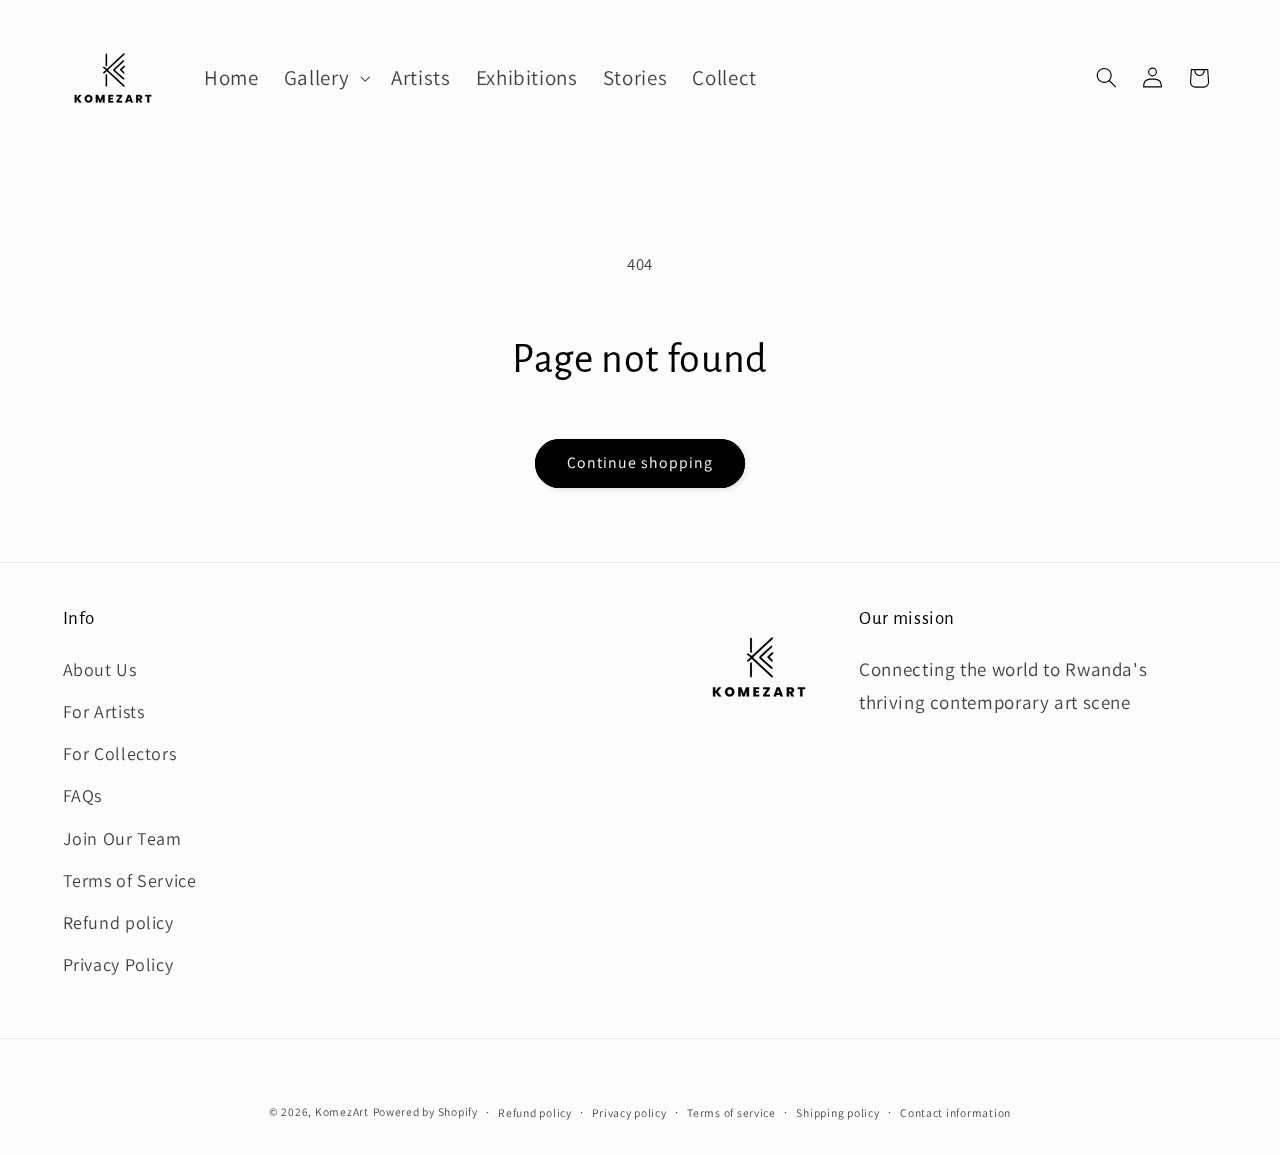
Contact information (955, 1112)
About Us (100, 668)
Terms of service (731, 1112)
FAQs (83, 795)
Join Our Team (122, 837)
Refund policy (118, 921)
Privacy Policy (118, 964)
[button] (324, 78)
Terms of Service (130, 879)
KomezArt (342, 1111)
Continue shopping (640, 462)
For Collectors (120, 753)
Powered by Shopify (425, 1111)
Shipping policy (837, 1112)
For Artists (104, 710)
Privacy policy (629, 1112)
